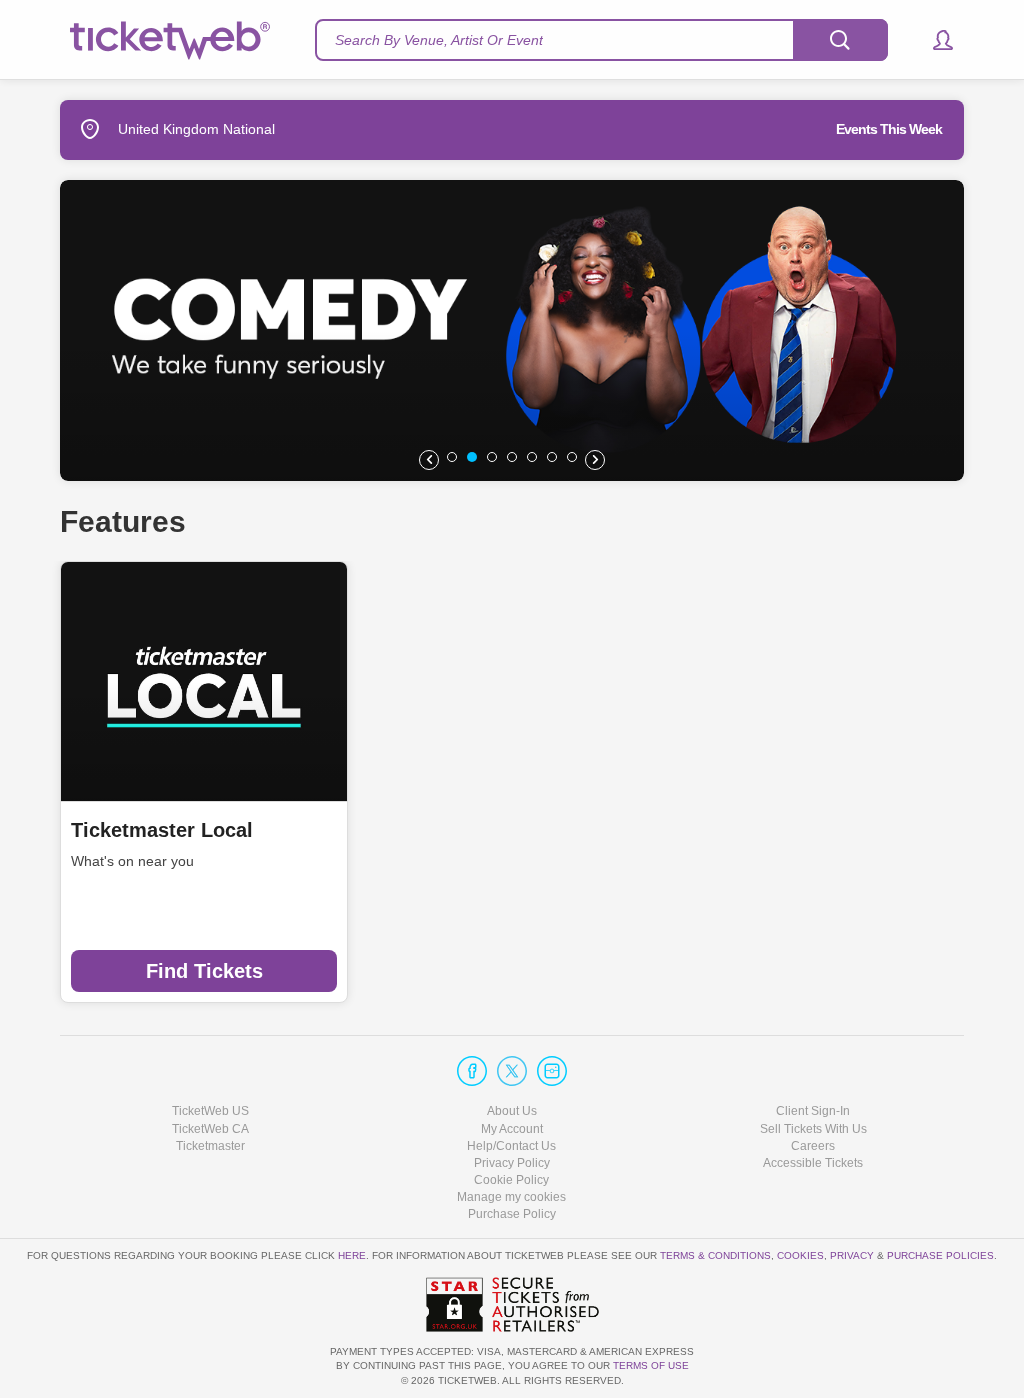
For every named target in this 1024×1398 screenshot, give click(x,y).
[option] (512, 330)
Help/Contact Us (511, 1146)
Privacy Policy (512, 1163)
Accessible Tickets (813, 1163)
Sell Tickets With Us (813, 1129)
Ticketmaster (210, 1146)
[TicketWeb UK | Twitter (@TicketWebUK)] (512, 1071)
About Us (512, 1111)
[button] (933, 40)
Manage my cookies (511, 1197)
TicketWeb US (210, 1111)
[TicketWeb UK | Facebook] (472, 1071)
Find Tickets (204, 971)
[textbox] (601, 40)
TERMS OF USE (651, 1365)
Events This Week (889, 129)
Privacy (852, 1255)
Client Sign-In (813, 1111)
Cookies (800, 1255)
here (352, 1255)
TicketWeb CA (210, 1129)
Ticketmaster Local (162, 830)
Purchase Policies (940, 1255)
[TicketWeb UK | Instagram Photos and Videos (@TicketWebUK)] (552, 1071)
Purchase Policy (512, 1214)
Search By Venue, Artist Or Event (439, 40)
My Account (512, 1129)
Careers (813, 1146)
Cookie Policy (511, 1180)
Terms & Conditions (715, 1255)
